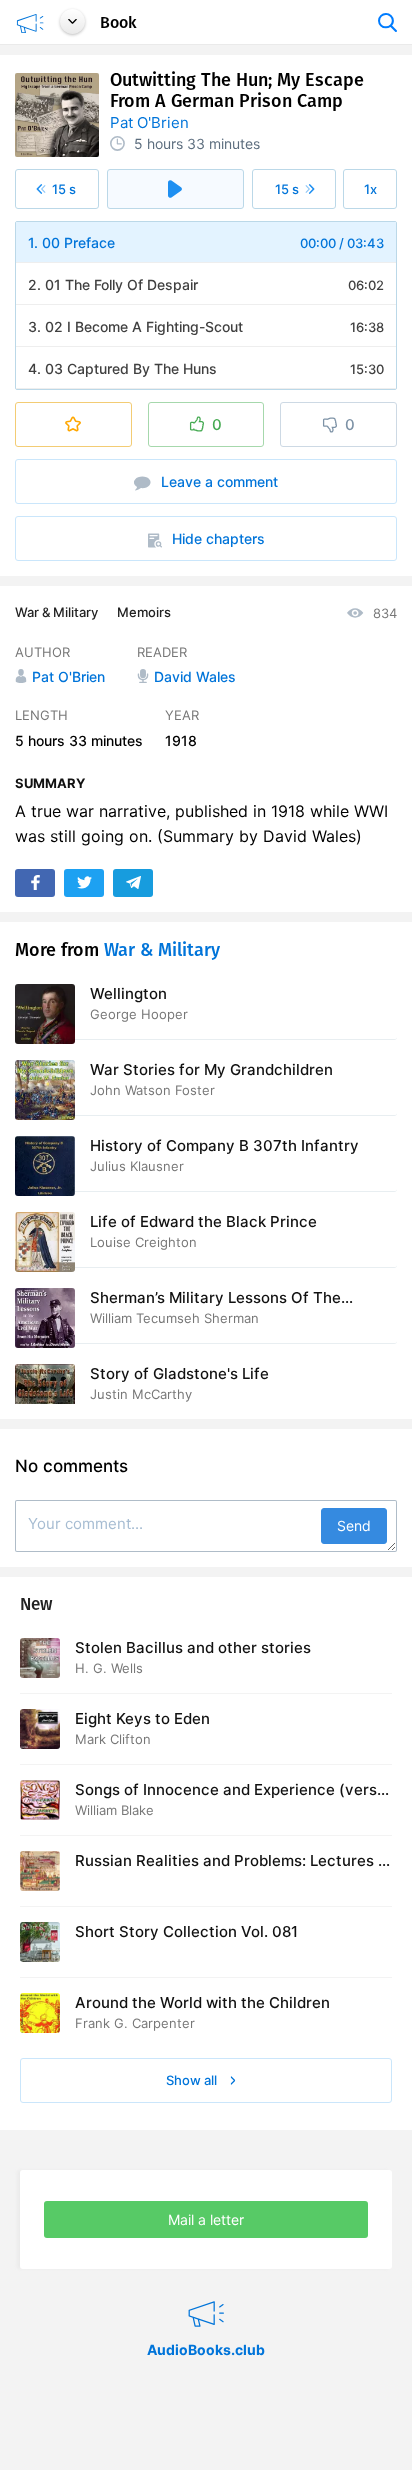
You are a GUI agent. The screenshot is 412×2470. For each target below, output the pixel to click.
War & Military (56, 612)
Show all (193, 2080)
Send (354, 1525)
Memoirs (144, 612)
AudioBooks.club (206, 2289)
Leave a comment (217, 481)
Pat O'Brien (149, 122)
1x (370, 189)
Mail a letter (206, 2219)
